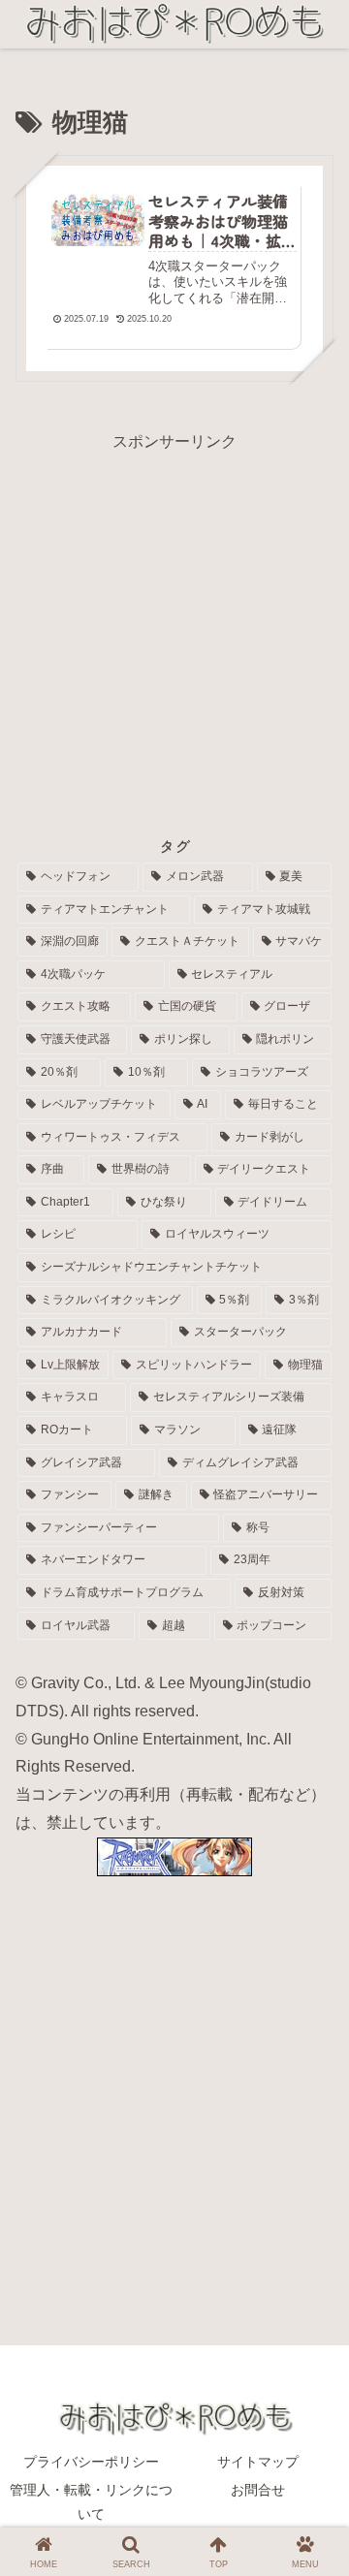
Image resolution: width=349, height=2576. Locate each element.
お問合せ (258, 2490)
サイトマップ (258, 2462)
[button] (307, 2349)
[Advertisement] (174, 630)
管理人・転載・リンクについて (91, 2502)
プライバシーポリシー (91, 2462)
